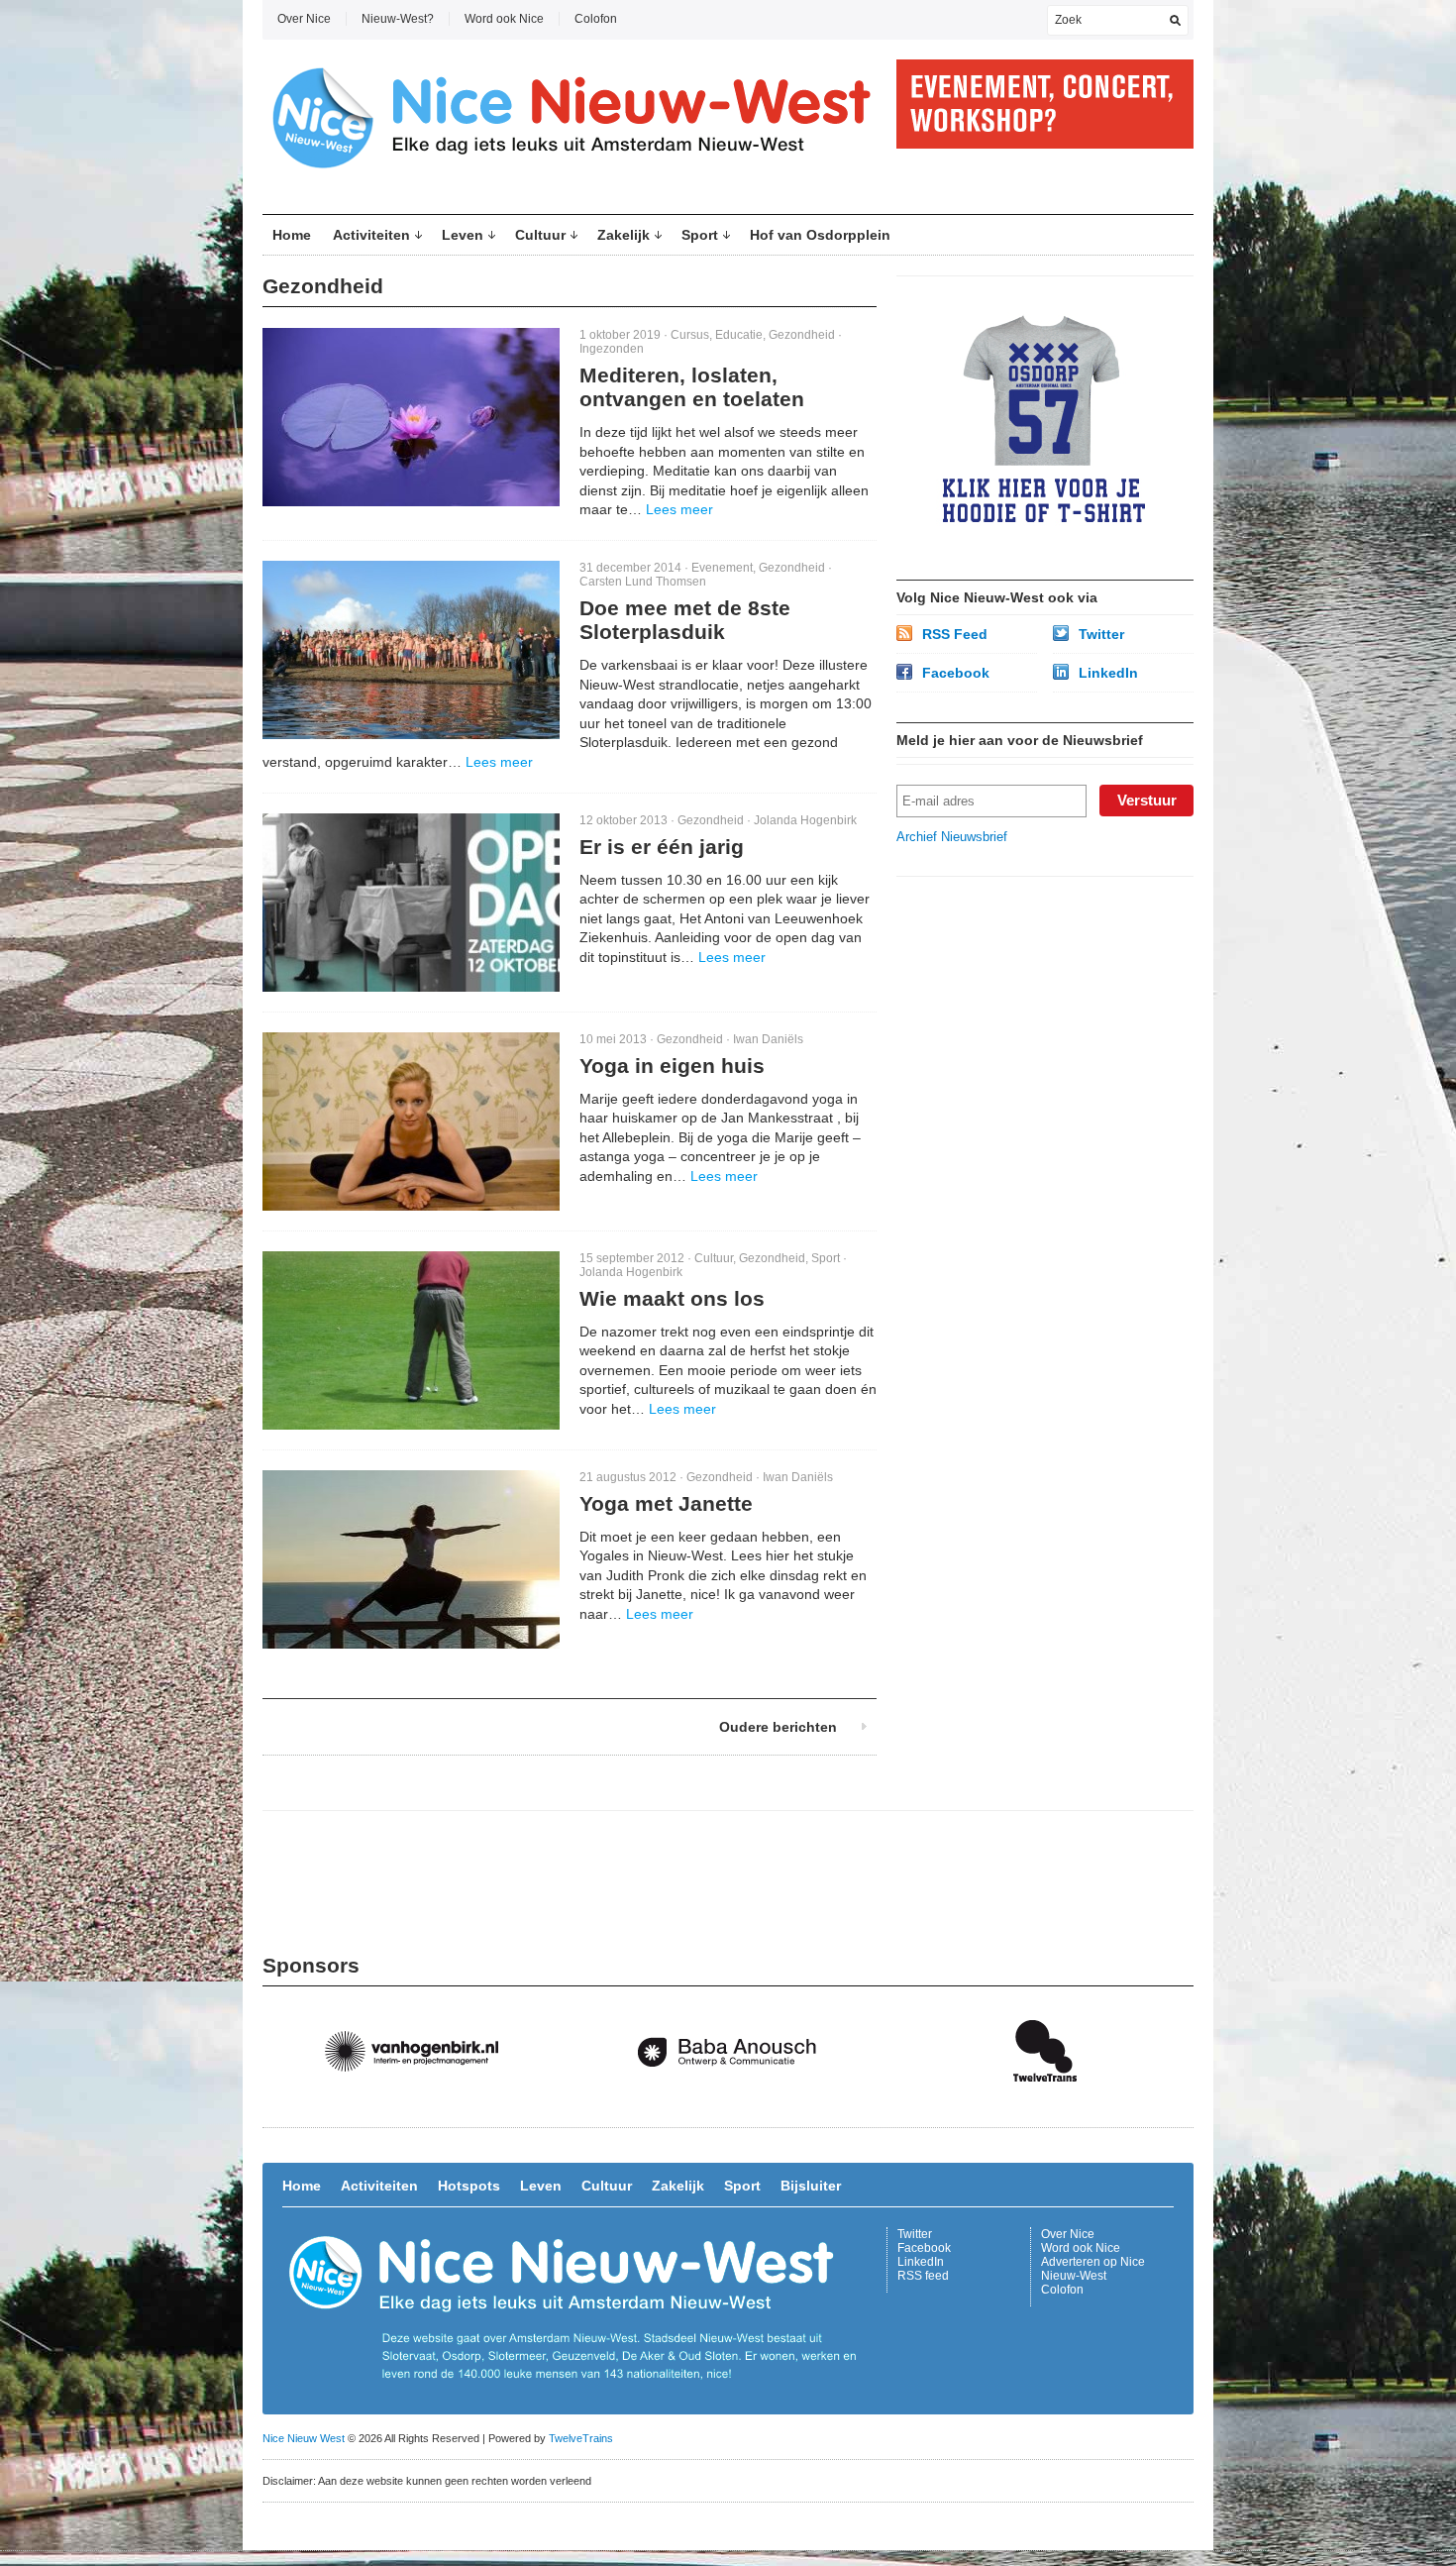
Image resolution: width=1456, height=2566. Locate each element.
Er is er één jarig (662, 847)
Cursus (690, 335)
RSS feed (923, 2276)
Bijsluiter (811, 2186)
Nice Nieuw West (304, 2438)
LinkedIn (1108, 673)
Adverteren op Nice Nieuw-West (1093, 2269)
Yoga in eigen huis (672, 1066)
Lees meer (679, 509)
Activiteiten (371, 235)
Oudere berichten (778, 1727)
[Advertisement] (1045, 1020)
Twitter (1101, 634)
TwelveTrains (581, 2438)
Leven (463, 235)
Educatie (739, 335)
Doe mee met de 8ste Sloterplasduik (685, 620)
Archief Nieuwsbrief (952, 837)
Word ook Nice (504, 19)
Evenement (722, 568)
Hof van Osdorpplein (820, 235)
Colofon (596, 19)
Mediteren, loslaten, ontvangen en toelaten (692, 387)
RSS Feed (955, 634)
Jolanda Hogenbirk (805, 820)
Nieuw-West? (398, 19)
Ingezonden (612, 349)
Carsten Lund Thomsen (643, 582)
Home (292, 235)
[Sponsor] (421, 2102)
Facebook (956, 673)
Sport (700, 235)
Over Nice (304, 19)
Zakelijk (624, 235)
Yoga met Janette (666, 1503)
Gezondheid (802, 335)
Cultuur (540, 235)
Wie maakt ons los (672, 1298)
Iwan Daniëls (768, 1039)
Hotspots (469, 2186)
